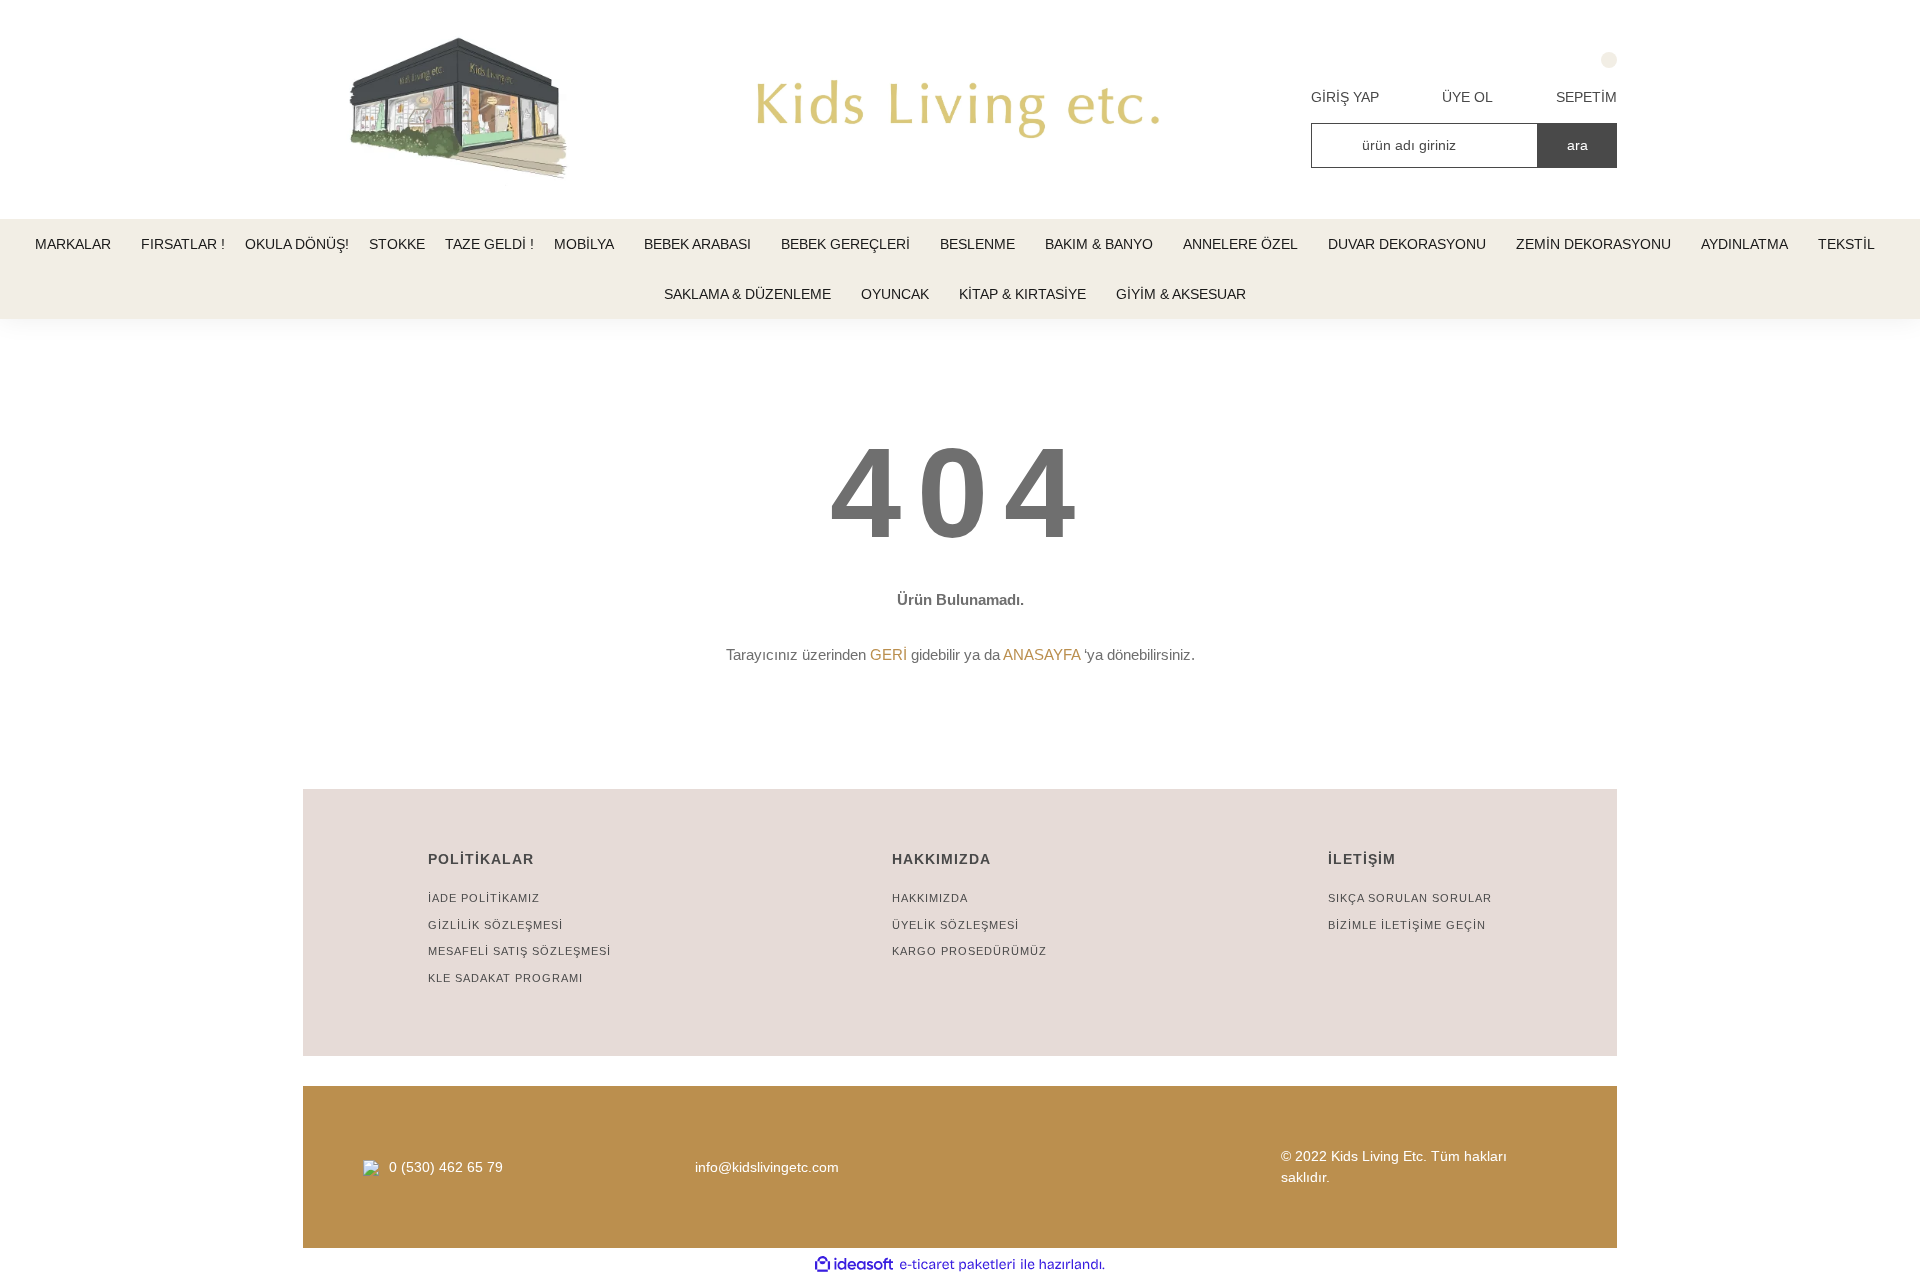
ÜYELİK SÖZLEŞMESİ (955, 925)
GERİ (888, 654)
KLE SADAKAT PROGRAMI (505, 978)
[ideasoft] (854, 1264)
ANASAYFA (1041, 654)
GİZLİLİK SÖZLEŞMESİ (495, 925)
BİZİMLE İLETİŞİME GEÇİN (1407, 925)
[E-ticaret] (957, 1264)
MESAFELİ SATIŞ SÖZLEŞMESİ (519, 951)
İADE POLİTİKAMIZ (484, 898)
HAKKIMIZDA (930, 898)
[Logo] (960, 110)
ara (1577, 145)
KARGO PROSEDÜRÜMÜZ (969, 951)
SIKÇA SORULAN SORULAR (1410, 898)
